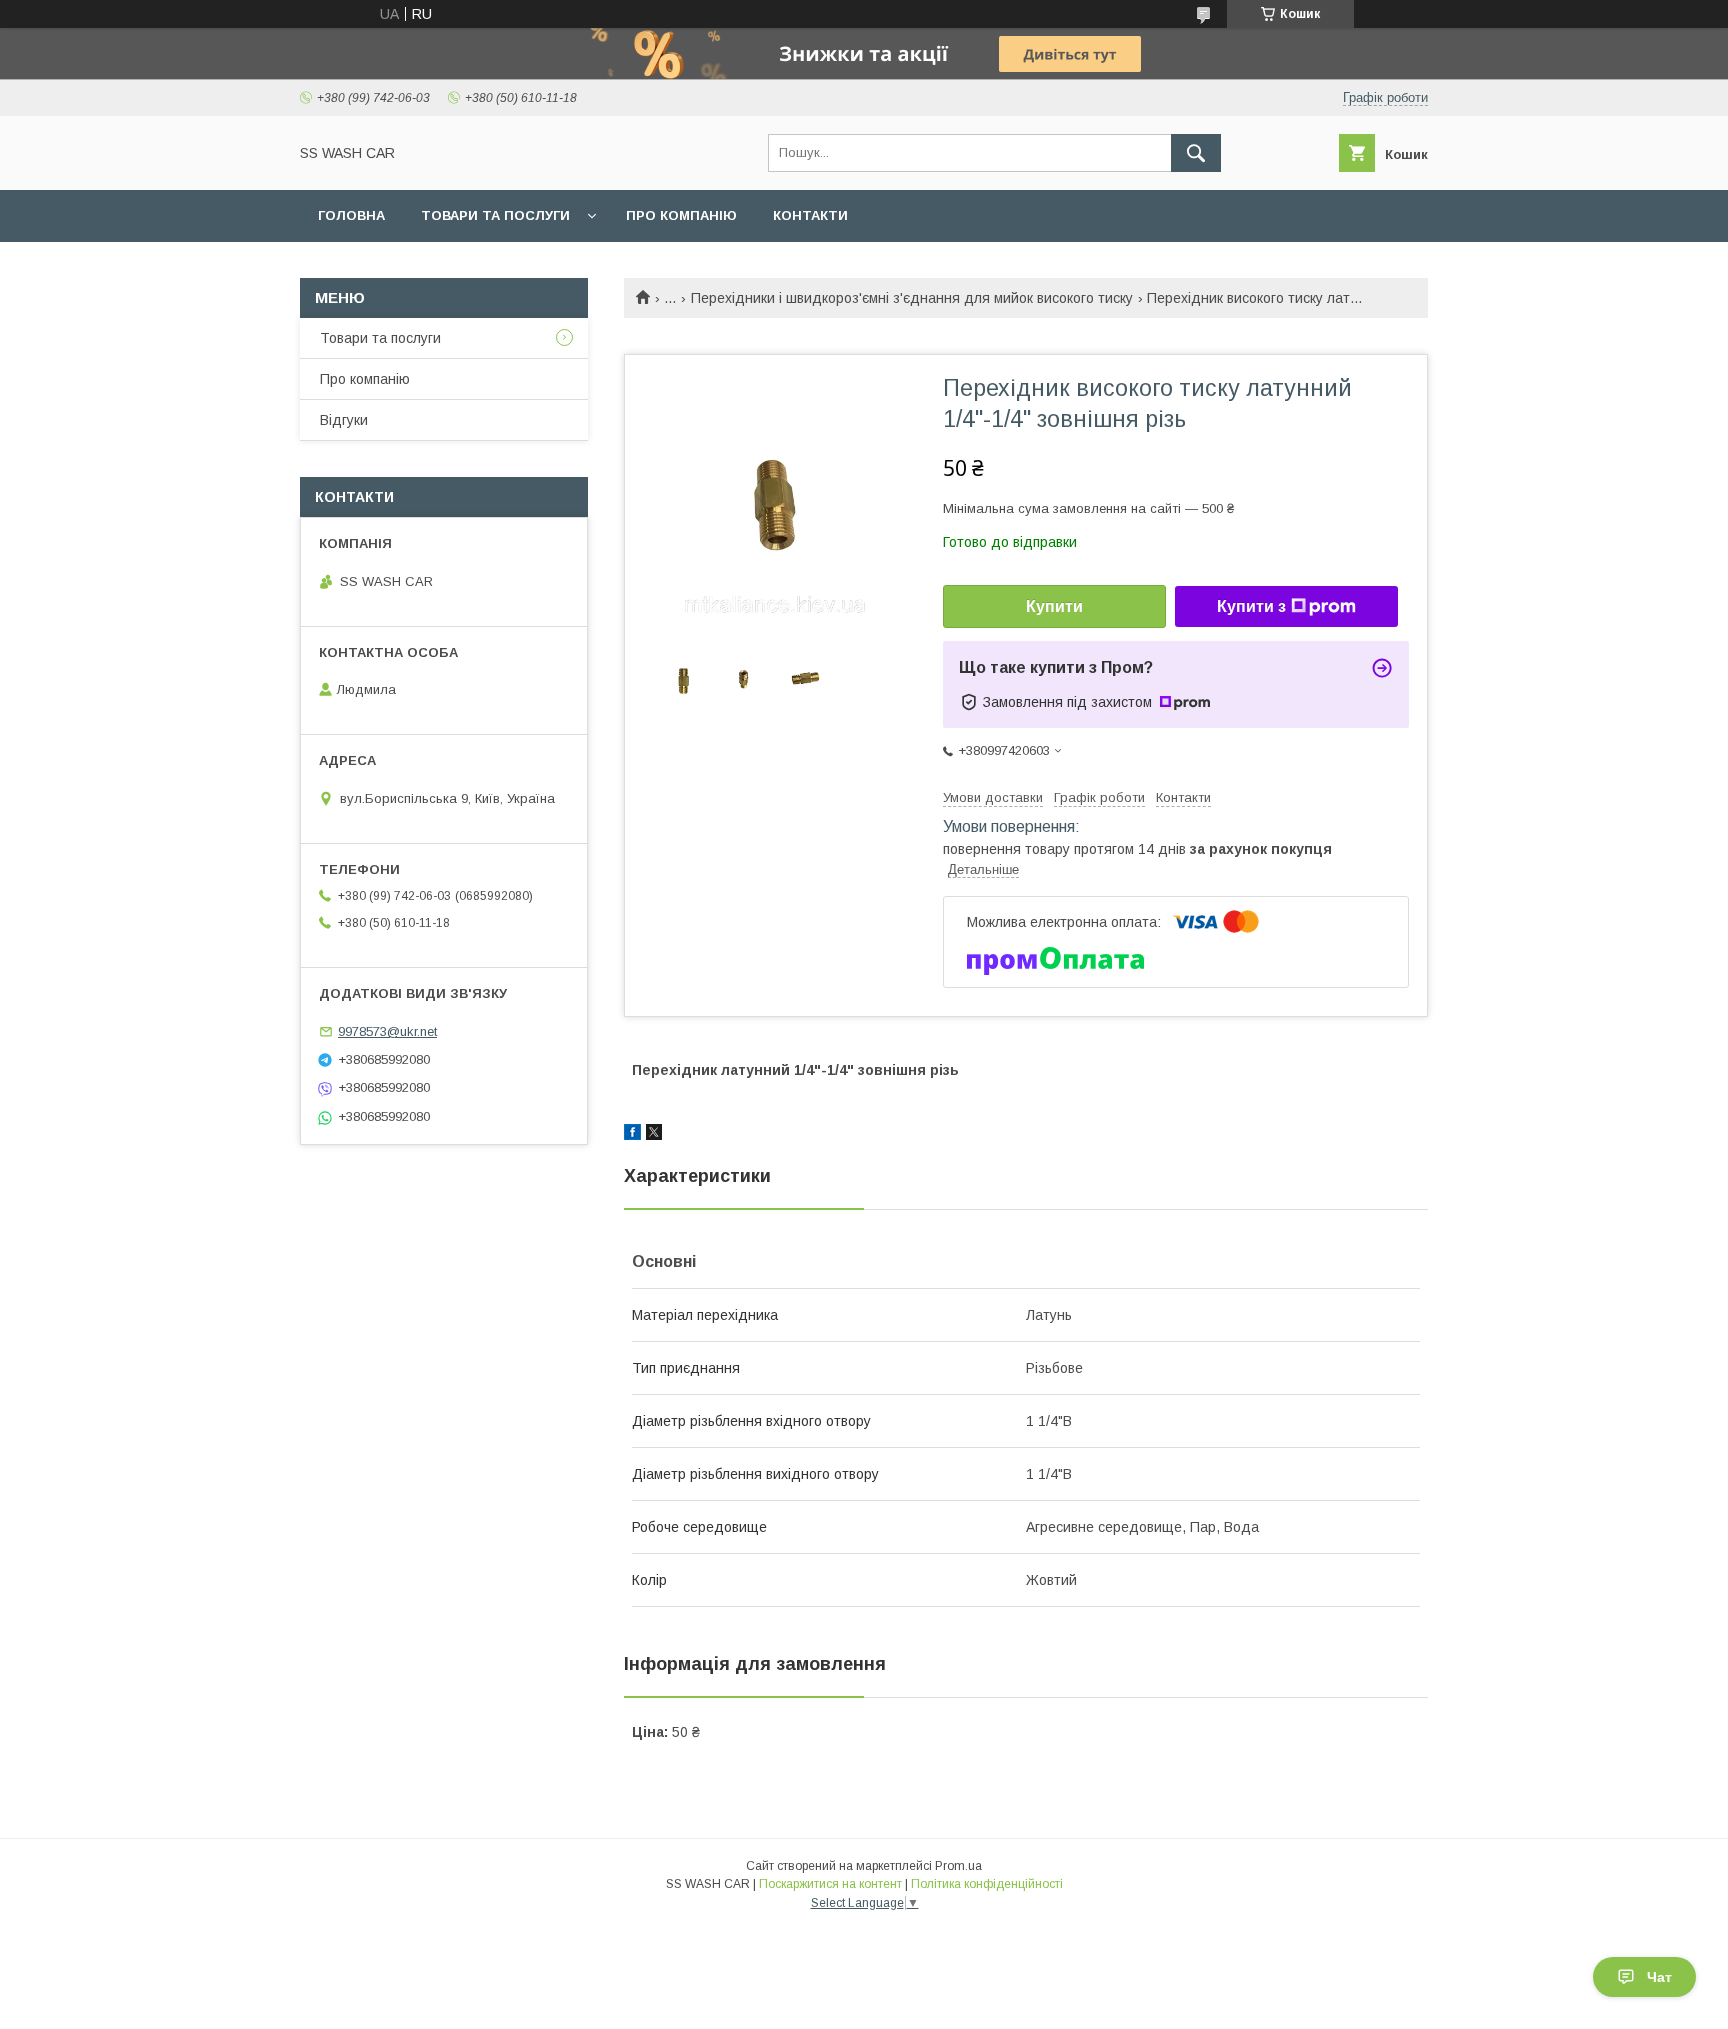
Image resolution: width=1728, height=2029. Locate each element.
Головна (351, 215)
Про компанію (681, 215)
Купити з (1251, 606)
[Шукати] (1196, 153)
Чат (1659, 1977)
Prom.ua (958, 1866)
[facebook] (632, 1135)
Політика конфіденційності (987, 1884)
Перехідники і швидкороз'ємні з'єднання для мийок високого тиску (912, 298)
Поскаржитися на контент (830, 1884)
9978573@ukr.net (387, 1031)
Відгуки (344, 420)
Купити (1054, 606)
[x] (654, 1135)
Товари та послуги (495, 215)
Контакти (810, 215)
